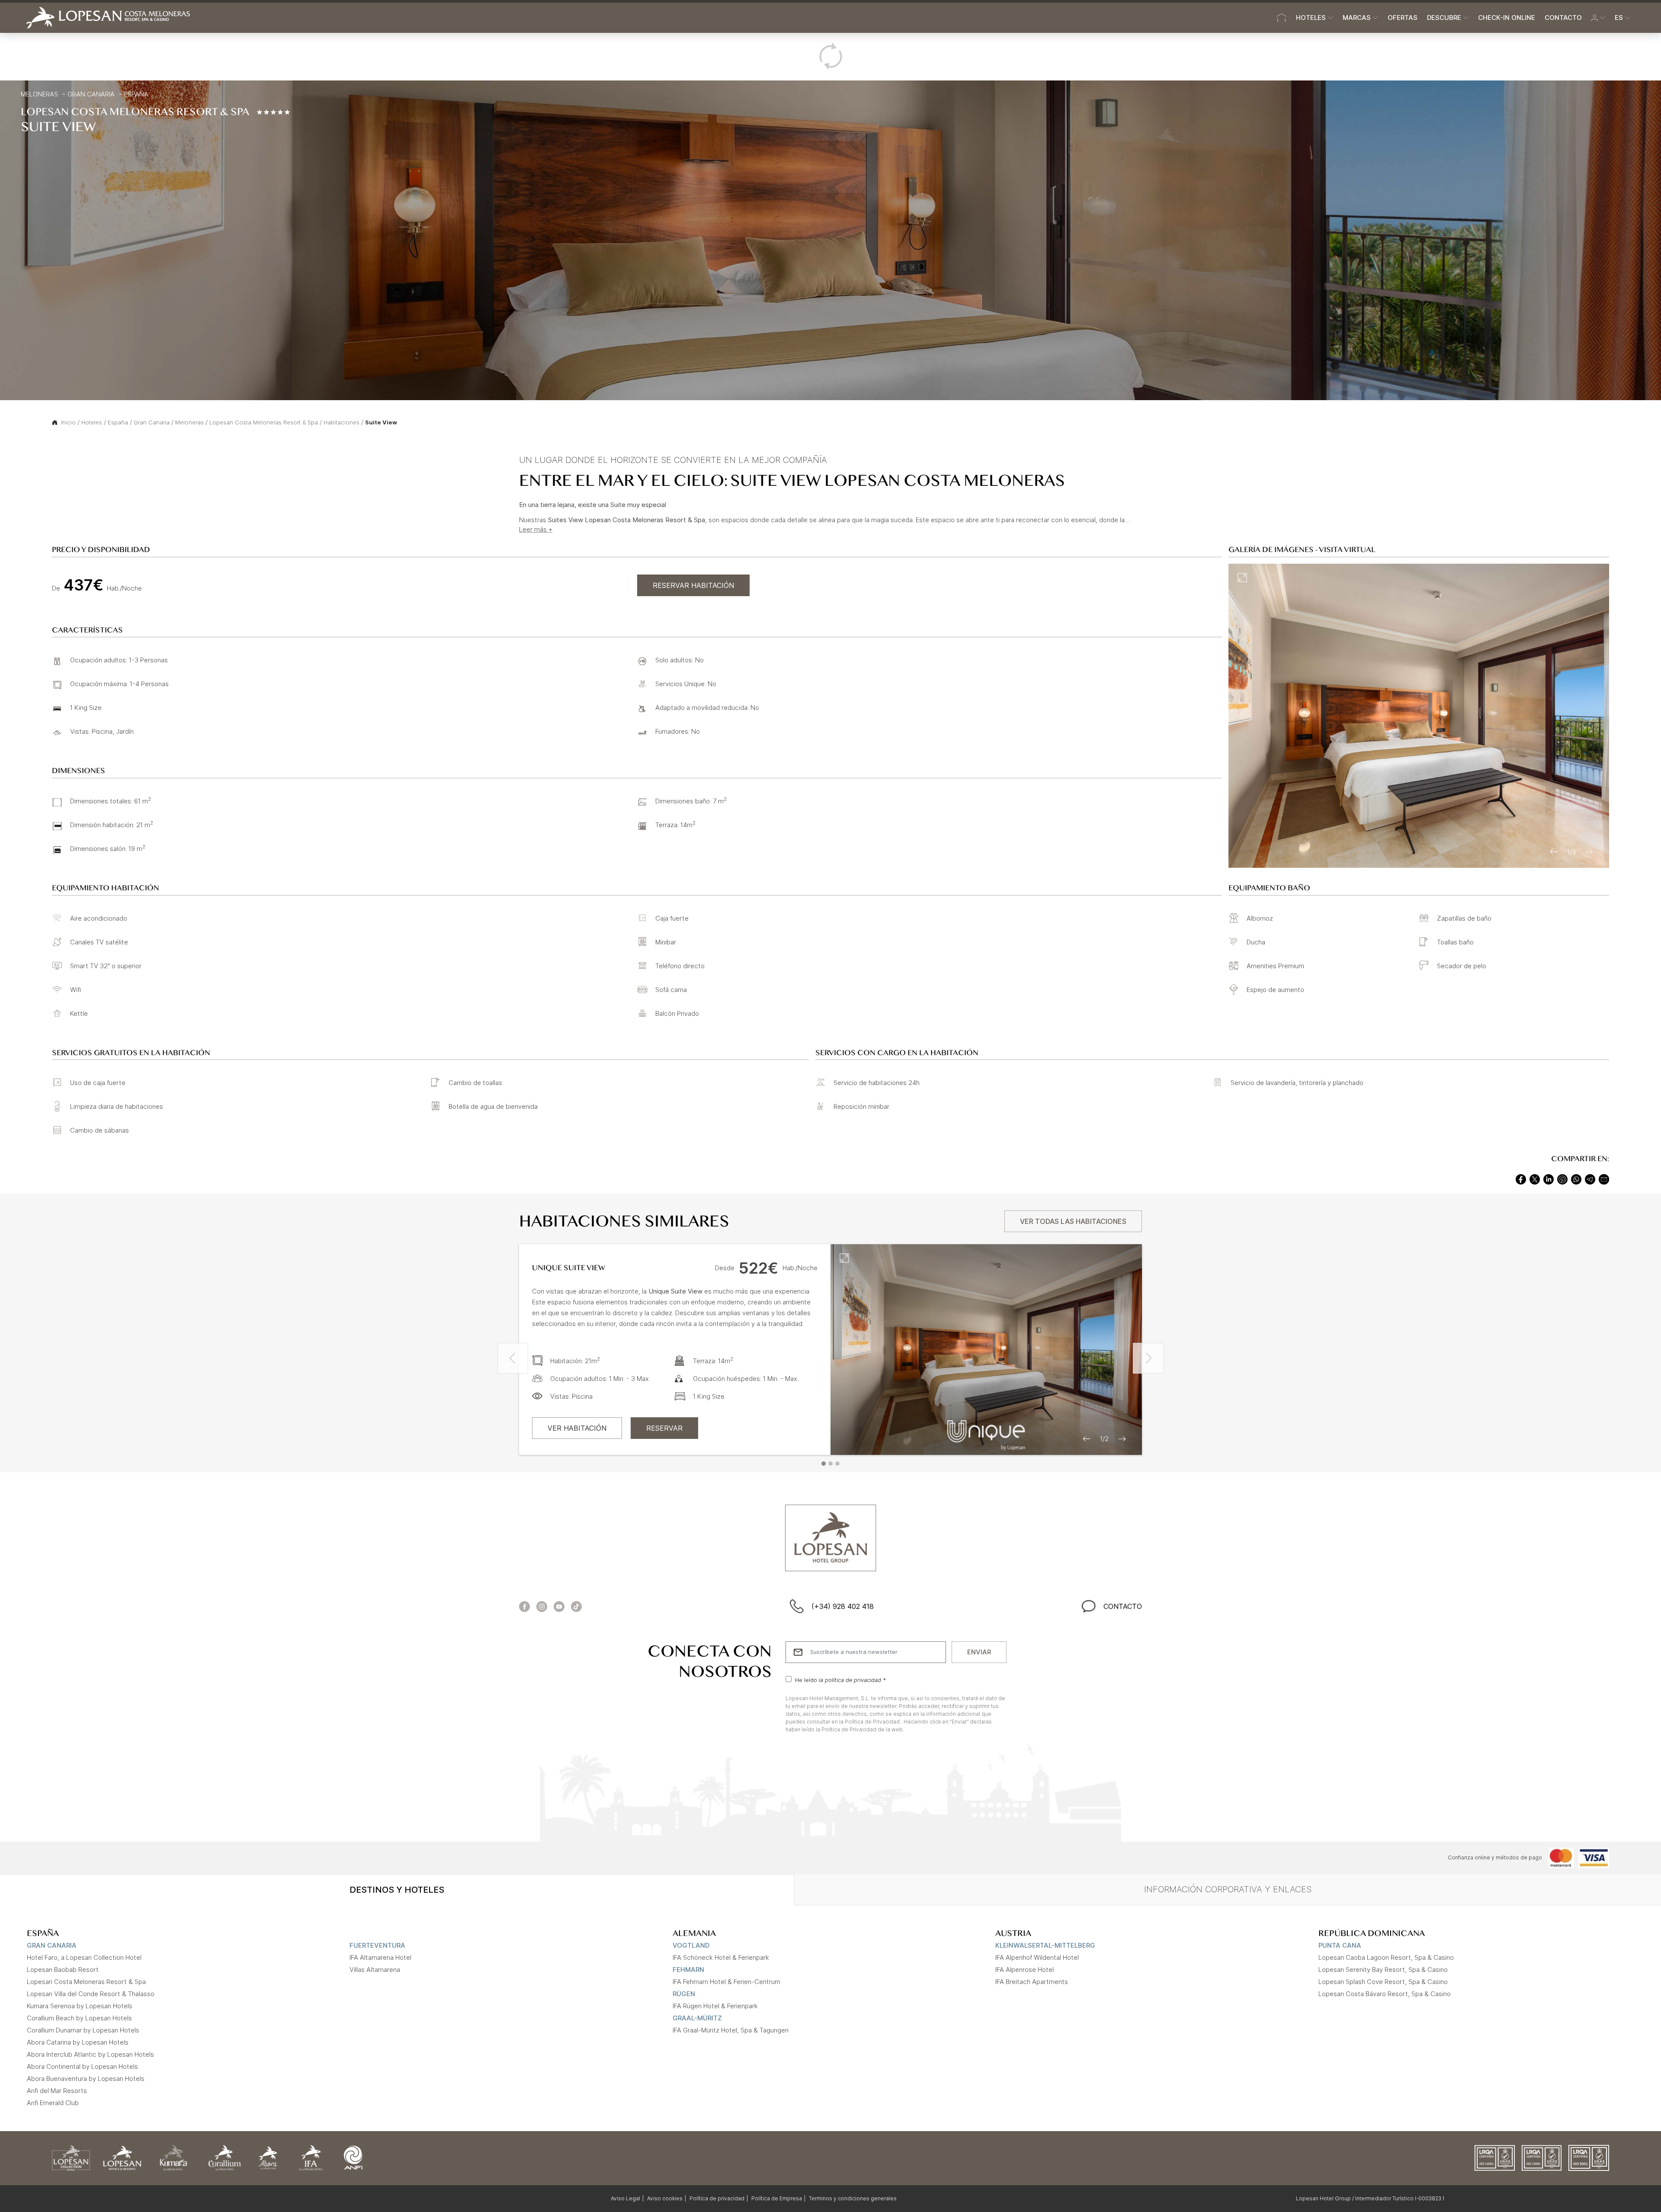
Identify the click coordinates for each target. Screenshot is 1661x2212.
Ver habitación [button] (577, 1428)
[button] (1598, 18)
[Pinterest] (1562, 1178)
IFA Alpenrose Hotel (1024, 1970)
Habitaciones (341, 422)
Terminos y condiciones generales (853, 2198)
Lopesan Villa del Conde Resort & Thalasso (91, 1994)
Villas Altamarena (375, 1970)
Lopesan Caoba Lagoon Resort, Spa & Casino (1386, 1957)
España (136, 94)
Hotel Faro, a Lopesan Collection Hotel (84, 1957)
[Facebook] (1521, 1178)
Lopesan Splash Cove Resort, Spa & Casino (1383, 1982)
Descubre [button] (1444, 18)
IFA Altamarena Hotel (380, 1957)
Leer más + (536, 529)
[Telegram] (1590, 1178)
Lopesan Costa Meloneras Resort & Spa (264, 422)
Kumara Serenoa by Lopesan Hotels (80, 2006)
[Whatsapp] (1576, 1178)
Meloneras (39, 94)
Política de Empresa (777, 2198)
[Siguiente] (1148, 1358)
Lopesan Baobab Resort (63, 1970)
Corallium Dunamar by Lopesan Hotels (83, 2030)
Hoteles (92, 422)
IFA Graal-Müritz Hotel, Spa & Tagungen (731, 2030)
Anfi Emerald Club (53, 2103)
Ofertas (1403, 18)
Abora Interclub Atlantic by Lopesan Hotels (90, 2054)
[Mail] (1604, 1178)
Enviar (979, 1652)
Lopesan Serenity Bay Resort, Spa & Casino (1383, 1970)
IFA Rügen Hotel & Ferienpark (715, 2006)
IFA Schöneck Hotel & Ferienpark (721, 1957)
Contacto (1563, 18)
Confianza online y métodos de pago (1495, 1857)
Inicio (68, 422)
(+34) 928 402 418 (843, 1606)
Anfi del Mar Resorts (57, 2091)
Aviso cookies (665, 2198)
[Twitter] (1535, 1178)
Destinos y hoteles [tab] (397, 1890)
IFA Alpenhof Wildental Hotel (1037, 1957)
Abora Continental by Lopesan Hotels (82, 2066)
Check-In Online (1507, 18)
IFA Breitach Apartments (1032, 1982)
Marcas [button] (1357, 18)
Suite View (381, 422)
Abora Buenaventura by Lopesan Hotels (86, 2079)
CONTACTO (1123, 1606)
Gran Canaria (91, 94)
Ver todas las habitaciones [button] (1073, 1221)
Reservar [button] (664, 1428)
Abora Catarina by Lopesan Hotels (78, 2042)
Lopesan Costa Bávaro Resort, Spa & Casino (1385, 1994)
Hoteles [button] (1311, 18)
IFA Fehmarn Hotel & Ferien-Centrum (726, 1982)
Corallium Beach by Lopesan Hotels (79, 2018)
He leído (840, 1680)
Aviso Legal (625, 2198)
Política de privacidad (717, 2198)
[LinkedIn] (1549, 1178)
